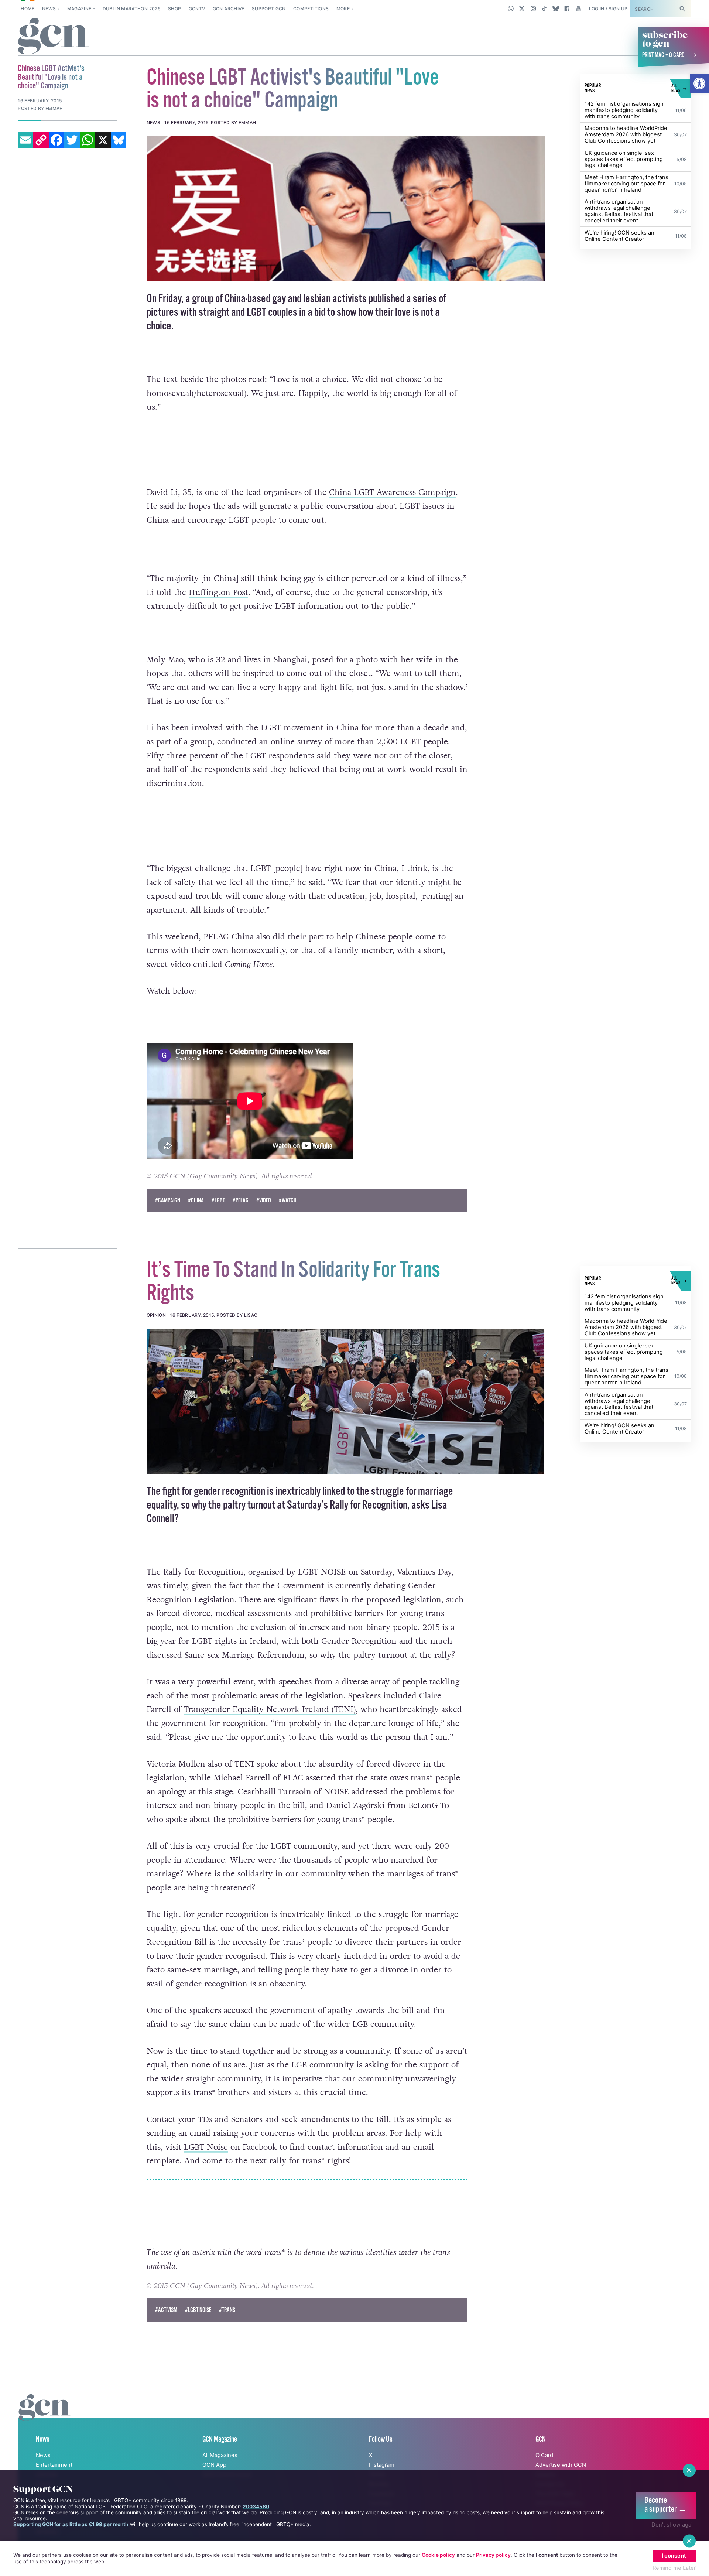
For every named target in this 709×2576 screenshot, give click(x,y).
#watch (288, 1201)
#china (196, 1201)
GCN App (214, 2465)
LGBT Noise (206, 2147)
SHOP (174, 9)
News (49, 9)
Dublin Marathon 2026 (132, 9)
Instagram (382, 2465)
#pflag (241, 1201)
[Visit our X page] (522, 8)
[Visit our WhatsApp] (511, 8)
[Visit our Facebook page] (567, 8)
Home (28, 9)
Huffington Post (218, 592)
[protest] (346, 1401)
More (343, 9)
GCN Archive (229, 9)
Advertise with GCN (561, 2465)
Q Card (544, 2455)
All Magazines (220, 2455)
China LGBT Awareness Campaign (392, 492)
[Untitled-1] (346, 209)
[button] (699, 83)
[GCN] (44, 2415)
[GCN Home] (53, 37)
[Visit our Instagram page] (533, 8)
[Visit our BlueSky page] (556, 8)
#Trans (227, 2310)
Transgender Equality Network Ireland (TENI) (270, 1709)
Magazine (79, 9)
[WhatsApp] (88, 140)
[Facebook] (56, 140)
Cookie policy (438, 2555)
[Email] (25, 140)
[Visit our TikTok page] (544, 8)
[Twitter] (72, 140)
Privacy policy (493, 2555)
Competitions (311, 9)
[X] (103, 140)
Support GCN (269, 9)
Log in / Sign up (608, 9)
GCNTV (197, 9)
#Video (264, 1201)
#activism (166, 2310)
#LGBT (218, 1201)
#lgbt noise (198, 2310)
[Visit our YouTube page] (578, 8)
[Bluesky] (119, 140)
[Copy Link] (41, 140)
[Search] (682, 9)
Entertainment (54, 2465)
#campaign (168, 1201)
